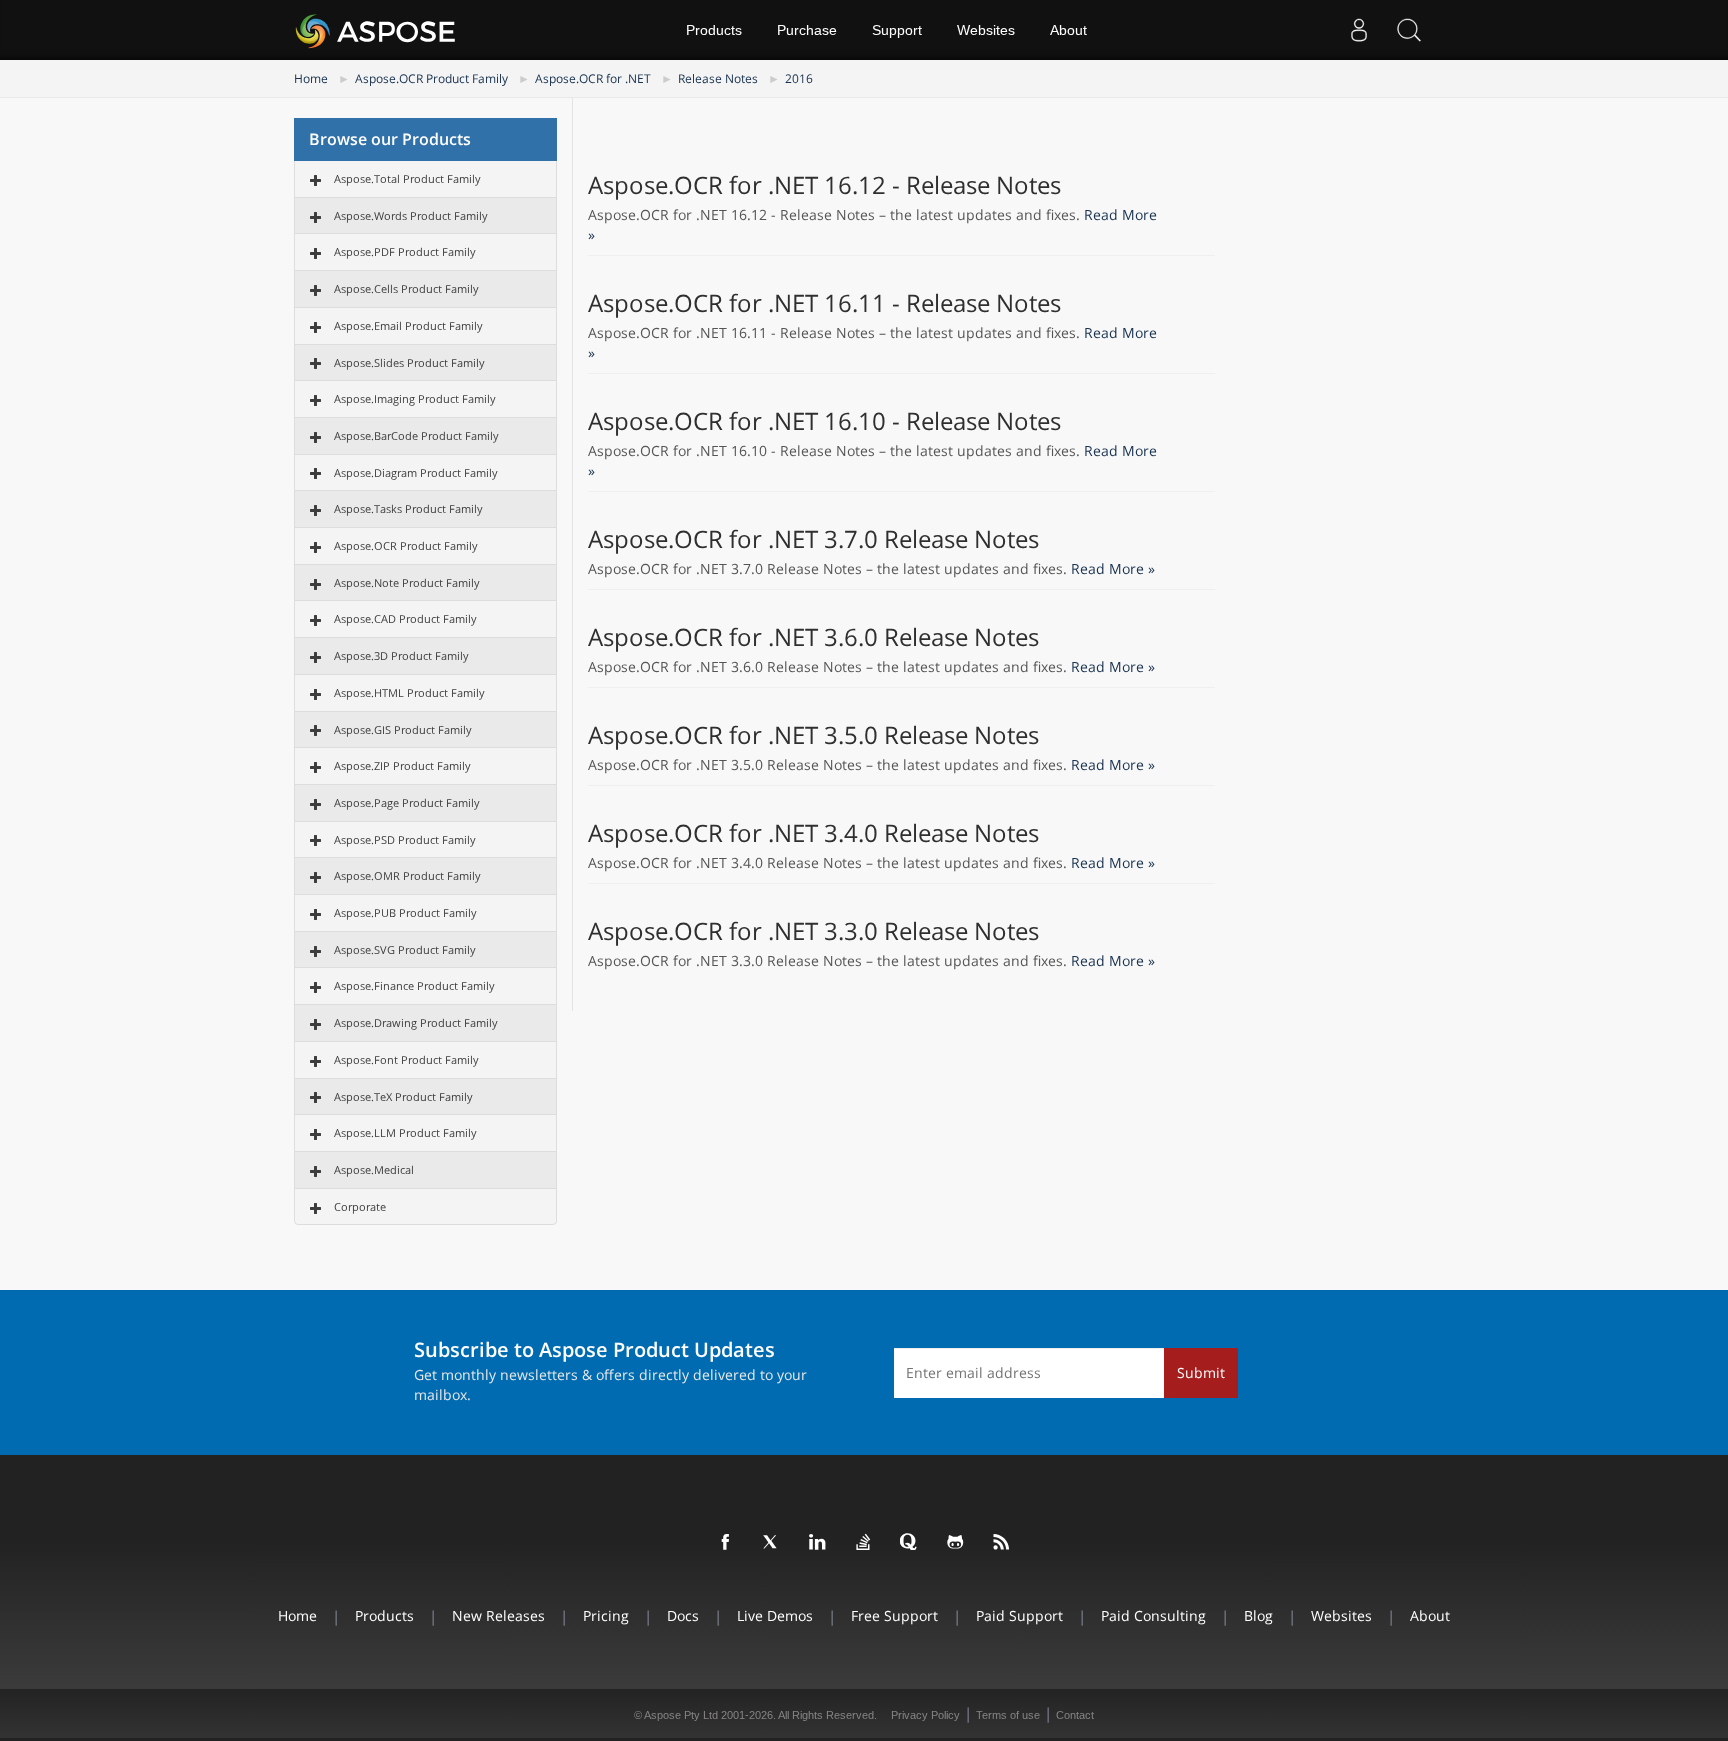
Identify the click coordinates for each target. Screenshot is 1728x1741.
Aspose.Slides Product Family (409, 362)
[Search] (1409, 30)
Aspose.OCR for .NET (593, 78)
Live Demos (775, 1615)
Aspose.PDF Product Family (405, 251)
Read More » (1113, 568)
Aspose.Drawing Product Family (416, 1022)
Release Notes (718, 78)
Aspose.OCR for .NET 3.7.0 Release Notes (813, 539)
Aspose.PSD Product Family (405, 839)
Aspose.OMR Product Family (407, 875)
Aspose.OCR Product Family (431, 78)
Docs (683, 1615)
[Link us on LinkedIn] (818, 1543)
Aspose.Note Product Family (407, 582)
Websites (986, 30)
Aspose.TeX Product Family (403, 1096)
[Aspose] (376, 30)
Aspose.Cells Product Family (406, 288)
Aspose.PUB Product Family (405, 912)
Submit (1201, 1372)
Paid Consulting (1153, 1615)
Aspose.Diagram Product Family (416, 472)
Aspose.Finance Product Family (414, 985)
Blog (1258, 1615)
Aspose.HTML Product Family (409, 692)
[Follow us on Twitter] (772, 1543)
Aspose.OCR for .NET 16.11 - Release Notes (824, 303)
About (1068, 30)
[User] (1359, 30)
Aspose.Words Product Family (411, 215)
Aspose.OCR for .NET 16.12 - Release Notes (824, 185)
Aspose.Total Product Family (407, 178)
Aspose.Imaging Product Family (415, 398)
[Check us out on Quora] (910, 1543)
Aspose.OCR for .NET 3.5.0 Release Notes (813, 735)
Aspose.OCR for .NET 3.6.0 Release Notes (813, 637)
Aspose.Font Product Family (406, 1059)
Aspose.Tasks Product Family (408, 508)
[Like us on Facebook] (726, 1543)
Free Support (894, 1615)
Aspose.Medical (374, 1169)
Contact (1075, 1715)
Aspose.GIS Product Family (403, 729)
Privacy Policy (925, 1715)
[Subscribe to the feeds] (1002, 1543)
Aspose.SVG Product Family (405, 949)
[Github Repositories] (956, 1543)
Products (714, 30)
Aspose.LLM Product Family (405, 1132)
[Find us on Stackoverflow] (864, 1543)
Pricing (606, 1615)
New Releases (498, 1615)
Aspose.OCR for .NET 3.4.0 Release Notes (813, 833)
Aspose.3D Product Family (401, 655)
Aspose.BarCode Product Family (416, 435)
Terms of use (1008, 1715)
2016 (799, 78)
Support (897, 30)
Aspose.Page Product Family (407, 802)
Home (311, 78)
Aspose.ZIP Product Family (402, 765)
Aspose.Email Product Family (408, 325)
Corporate (360, 1206)
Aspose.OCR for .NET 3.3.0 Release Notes (813, 931)
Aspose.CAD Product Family (405, 618)
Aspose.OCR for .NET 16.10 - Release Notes (824, 421)
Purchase (807, 30)
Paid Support (1019, 1615)
